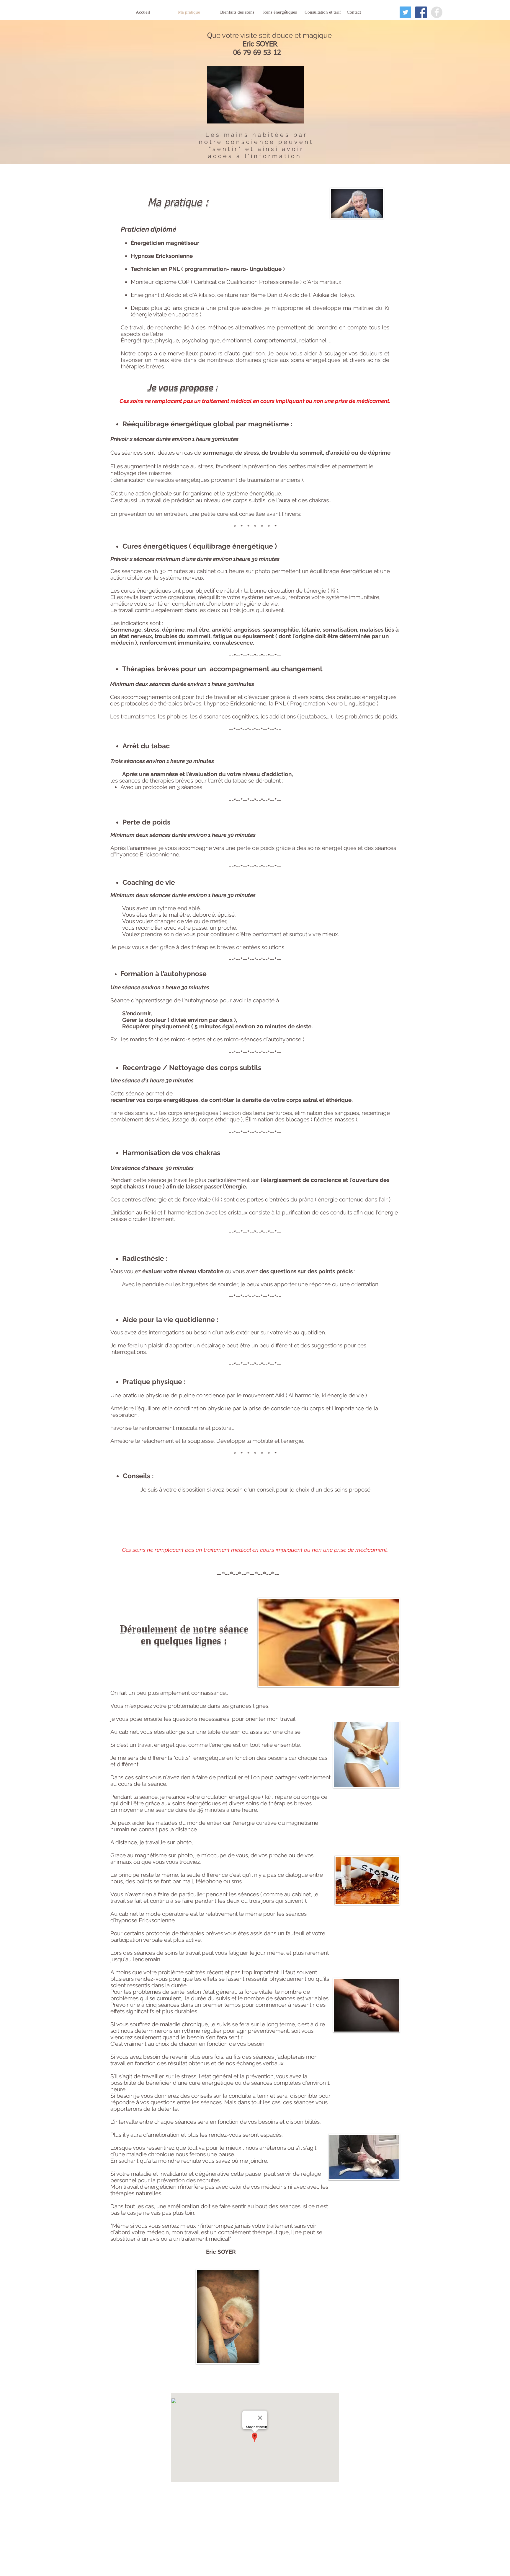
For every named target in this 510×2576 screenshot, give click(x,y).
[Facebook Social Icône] (421, 12)
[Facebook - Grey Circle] (437, 12)
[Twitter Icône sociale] (405, 12)
